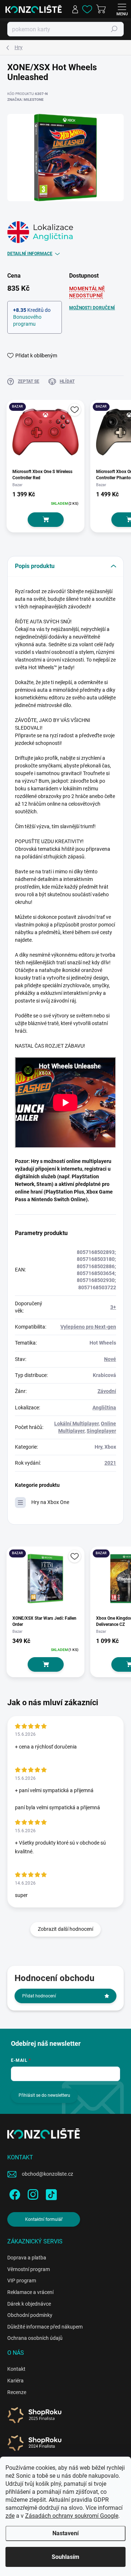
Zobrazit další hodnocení (65, 1929)
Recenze (17, 2392)
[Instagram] (32, 2193)
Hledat (114, 29)
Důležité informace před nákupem (45, 2327)
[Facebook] (14, 2193)
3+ (113, 1307)
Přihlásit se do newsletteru (44, 2095)
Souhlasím (65, 2557)
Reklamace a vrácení (30, 2292)
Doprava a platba (27, 2258)
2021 (110, 1463)
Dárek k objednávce (29, 2304)
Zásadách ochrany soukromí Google (72, 2516)
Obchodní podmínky (30, 2315)
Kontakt (16, 2369)
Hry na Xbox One (50, 1502)
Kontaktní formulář (44, 2219)
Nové (110, 1359)
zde (10, 2516)
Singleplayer (101, 1431)
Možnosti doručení (92, 308)
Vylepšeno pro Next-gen (88, 1327)
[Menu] (122, 9)
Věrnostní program (29, 2269)
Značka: (25, 100)
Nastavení (65, 2533)
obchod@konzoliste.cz (47, 2174)
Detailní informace (30, 254)
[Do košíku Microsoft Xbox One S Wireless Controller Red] (46, 520)
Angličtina (104, 1408)
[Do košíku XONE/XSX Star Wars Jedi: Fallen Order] (46, 1664)
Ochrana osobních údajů (35, 2338)
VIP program (22, 2281)
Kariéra (15, 2381)
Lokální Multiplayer (76, 1424)
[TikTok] (50, 2193)
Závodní (107, 1391)
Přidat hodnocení (39, 1996)
